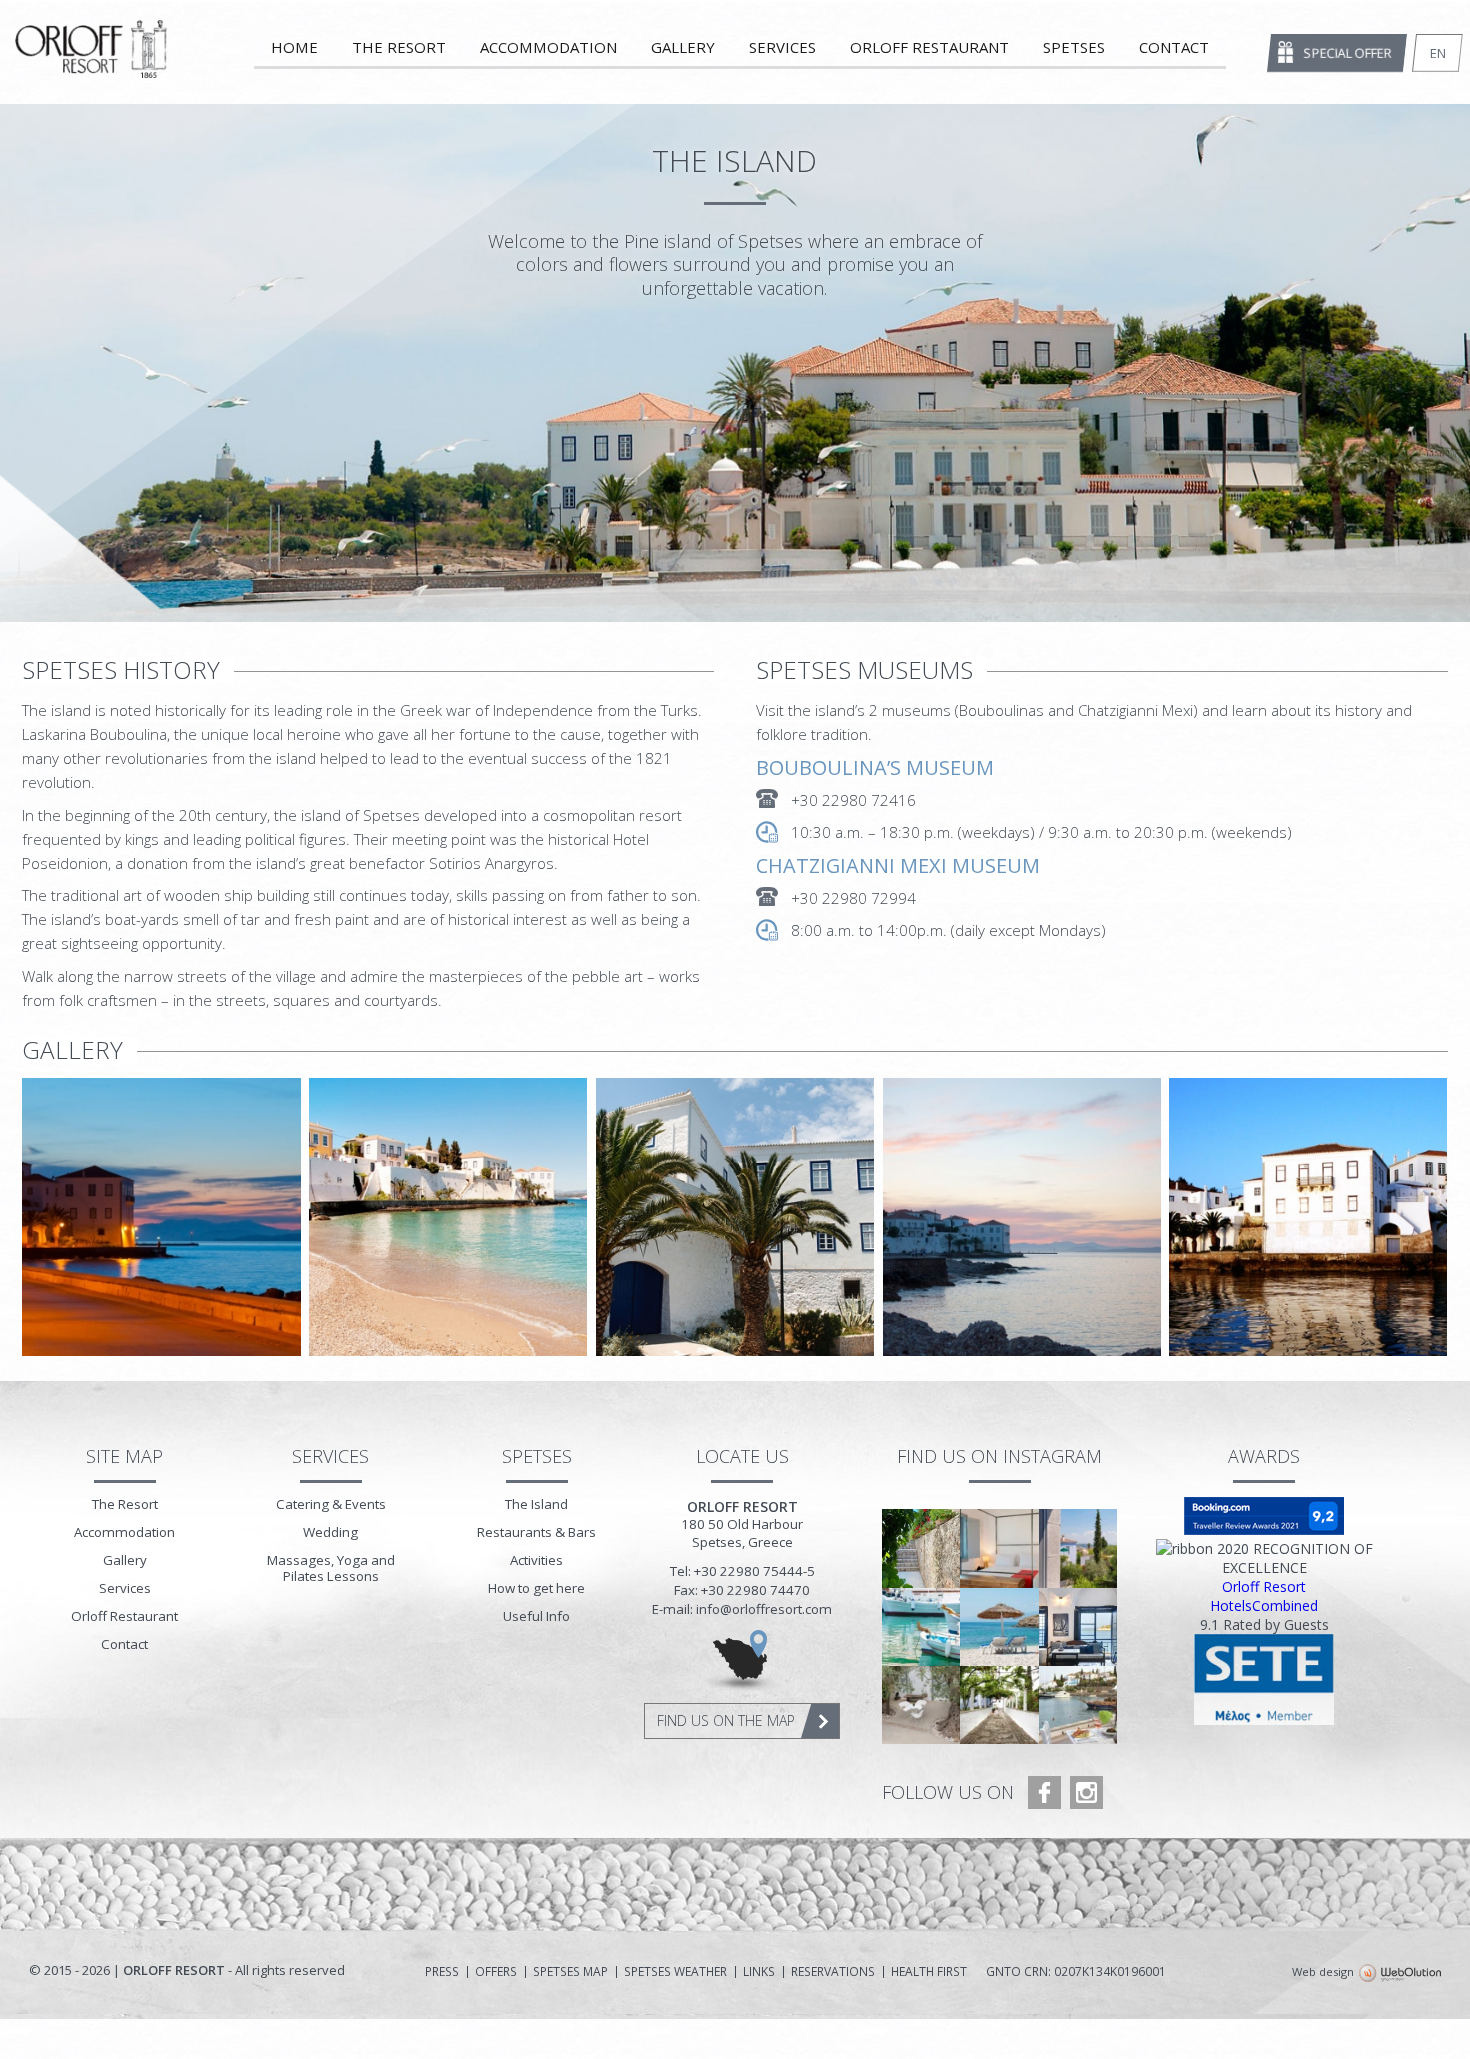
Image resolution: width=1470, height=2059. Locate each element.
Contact (1174, 47)
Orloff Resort (1264, 1586)
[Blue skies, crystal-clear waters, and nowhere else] (999, 1627)
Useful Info (536, 1616)
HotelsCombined (1264, 1605)
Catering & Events (331, 1504)
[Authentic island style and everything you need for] (999, 1548)
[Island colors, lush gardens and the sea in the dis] (1078, 1548)
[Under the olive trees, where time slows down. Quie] (921, 1705)
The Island (536, 1504)
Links (759, 1972)
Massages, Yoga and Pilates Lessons (331, 1568)
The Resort (399, 47)
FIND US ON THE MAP (726, 1720)
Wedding (330, 1532)
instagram (1086, 1792)
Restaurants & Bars (536, 1532)
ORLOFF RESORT (92, 54)
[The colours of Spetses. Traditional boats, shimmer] (921, 1627)
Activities (536, 1560)
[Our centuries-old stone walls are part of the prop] (921, 1548)
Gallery (683, 47)
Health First (929, 1972)
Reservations (833, 1972)
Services (782, 47)
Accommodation (548, 47)
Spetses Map (570, 1972)
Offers (496, 1972)
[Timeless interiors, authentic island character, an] (1078, 1627)
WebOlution (1400, 1974)
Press (442, 1972)
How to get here (536, 1588)
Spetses (1074, 47)
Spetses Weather (675, 1972)
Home (294, 47)
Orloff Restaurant (929, 47)
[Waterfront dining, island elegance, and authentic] (1078, 1705)
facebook (1044, 1792)
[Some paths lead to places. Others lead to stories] (999, 1705)
